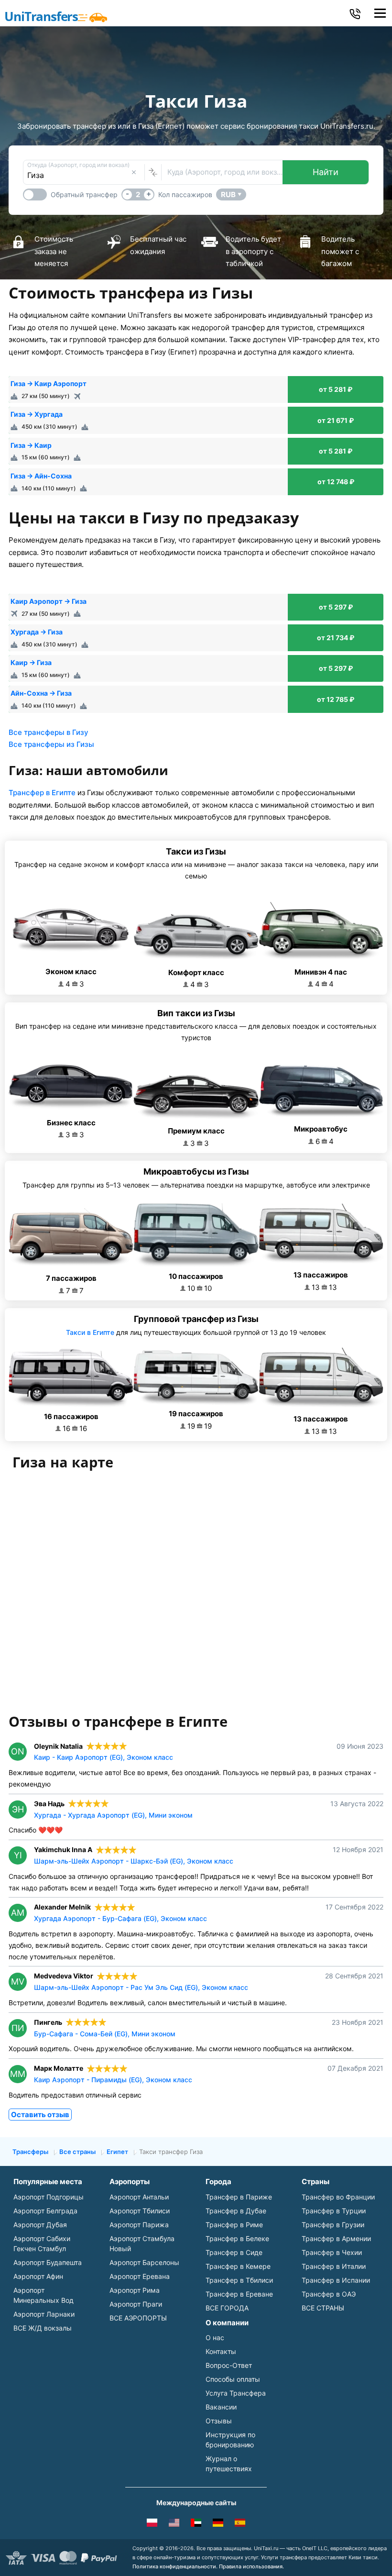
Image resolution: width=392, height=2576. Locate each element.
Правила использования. (251, 2566)
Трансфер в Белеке (237, 2238)
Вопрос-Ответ (229, 2365)
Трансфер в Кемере (238, 2266)
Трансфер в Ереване (239, 2294)
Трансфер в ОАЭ (329, 2294)
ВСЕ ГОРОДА (227, 2308)
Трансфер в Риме (234, 2225)
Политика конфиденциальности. (175, 2566)
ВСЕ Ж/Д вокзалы (43, 2328)
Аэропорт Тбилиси (140, 2211)
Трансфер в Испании (336, 2280)
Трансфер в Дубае (236, 2211)
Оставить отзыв (40, 2115)
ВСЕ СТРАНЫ (323, 2308)
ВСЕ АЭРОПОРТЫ (138, 2318)
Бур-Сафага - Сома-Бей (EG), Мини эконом (105, 2034)
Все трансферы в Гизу (49, 732)
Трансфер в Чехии (332, 2252)
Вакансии (221, 2407)
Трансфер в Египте (42, 793)
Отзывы (219, 2421)
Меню (380, 13)
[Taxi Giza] (152, 2524)
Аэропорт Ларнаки (44, 2314)
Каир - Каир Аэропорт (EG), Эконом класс (103, 1757)
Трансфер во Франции (338, 2197)
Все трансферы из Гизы (51, 744)
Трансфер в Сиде (234, 2252)
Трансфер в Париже (239, 2197)
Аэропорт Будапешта (48, 2262)
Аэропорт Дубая (40, 2225)
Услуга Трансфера (236, 2393)
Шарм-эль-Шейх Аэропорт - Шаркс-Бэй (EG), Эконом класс (134, 1861)
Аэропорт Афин (38, 2276)
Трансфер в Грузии (333, 2225)
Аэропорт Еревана (140, 2276)
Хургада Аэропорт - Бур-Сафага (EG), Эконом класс (120, 1918)
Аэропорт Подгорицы (49, 2197)
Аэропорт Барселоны (144, 2262)
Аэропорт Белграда (45, 2211)
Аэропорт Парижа (139, 2225)
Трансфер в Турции (334, 2211)
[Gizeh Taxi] (218, 2524)
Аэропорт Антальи (139, 2197)
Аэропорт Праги (136, 2304)
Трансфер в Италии (334, 2266)
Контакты (221, 2351)
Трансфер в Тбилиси (239, 2280)
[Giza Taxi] (174, 2524)
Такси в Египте (90, 1332)
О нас (215, 2337)
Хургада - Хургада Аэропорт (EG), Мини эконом (113, 1815)
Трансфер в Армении (336, 2238)
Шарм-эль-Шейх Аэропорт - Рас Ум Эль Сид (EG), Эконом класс (141, 1987)
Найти (326, 172)
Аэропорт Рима (135, 2290)
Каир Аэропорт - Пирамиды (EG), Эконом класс (113, 2080)
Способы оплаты (233, 2379)
